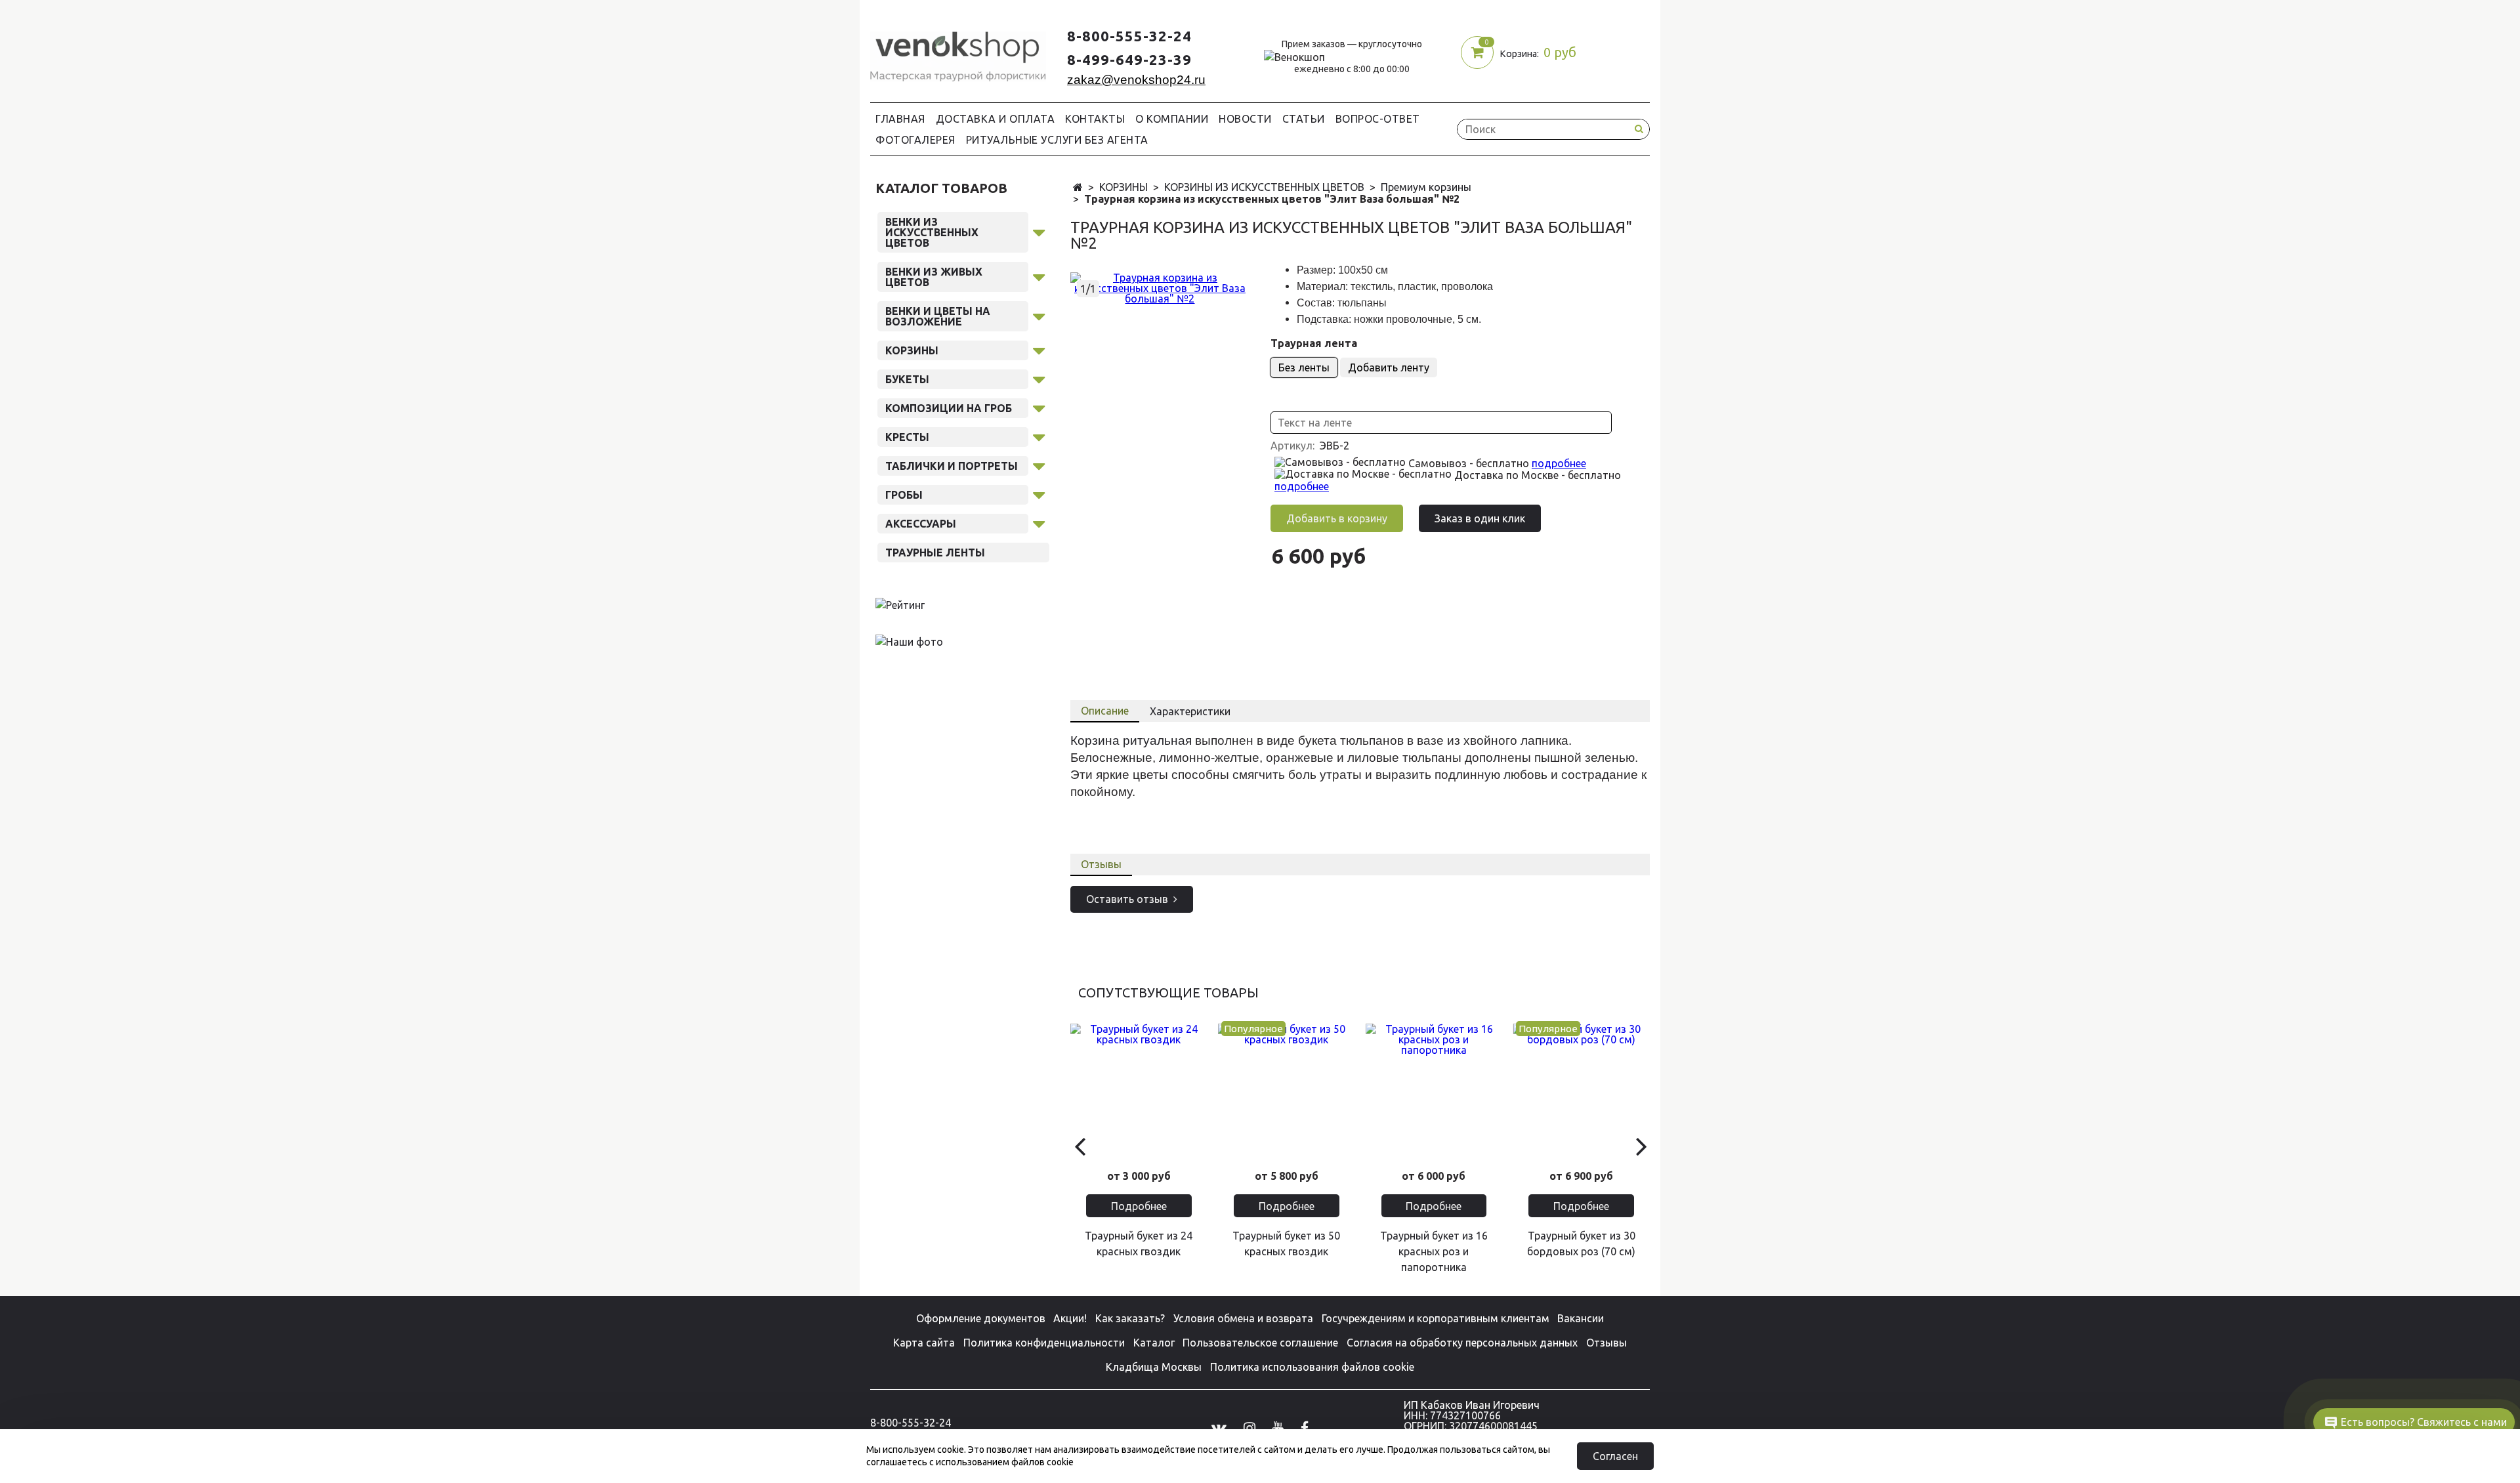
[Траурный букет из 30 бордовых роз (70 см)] (1581, 1092)
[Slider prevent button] (1079, 1145)
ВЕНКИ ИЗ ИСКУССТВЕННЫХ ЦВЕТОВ (932, 232)
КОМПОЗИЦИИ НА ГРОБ (949, 408)
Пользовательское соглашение (1260, 1343)
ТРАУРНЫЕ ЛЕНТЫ (935, 553)
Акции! (1070, 1318)
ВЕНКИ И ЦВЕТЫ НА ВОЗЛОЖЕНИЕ (938, 316)
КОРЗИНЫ (1123, 187)
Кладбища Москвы (1154, 1367)
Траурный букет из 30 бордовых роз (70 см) (1581, 1243)
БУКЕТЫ (907, 379)
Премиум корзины (1426, 187)
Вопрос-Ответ (1378, 119)
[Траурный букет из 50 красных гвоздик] (1287, 1092)
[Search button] (1639, 129)
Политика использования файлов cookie (1312, 1367)
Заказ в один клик (1480, 518)
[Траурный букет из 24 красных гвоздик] (1139, 1092)
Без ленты (1304, 367)
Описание (1105, 711)
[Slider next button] (1641, 1145)
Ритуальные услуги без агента (1057, 140)
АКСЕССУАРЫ (921, 524)
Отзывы (1101, 864)
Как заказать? (1130, 1318)
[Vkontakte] (1219, 1428)
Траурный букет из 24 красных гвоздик (1139, 1243)
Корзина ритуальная (1131, 741)
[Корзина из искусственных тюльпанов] (1160, 287)
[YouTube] (1278, 1428)
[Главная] (1078, 188)
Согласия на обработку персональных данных (1462, 1343)
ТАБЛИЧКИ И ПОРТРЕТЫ (952, 466)
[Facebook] (1305, 1428)
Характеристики (1190, 711)
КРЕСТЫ (907, 437)
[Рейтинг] (900, 604)
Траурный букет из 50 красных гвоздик (1286, 1243)
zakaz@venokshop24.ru (1136, 80)
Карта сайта (924, 1343)
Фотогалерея (915, 140)
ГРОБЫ (904, 495)
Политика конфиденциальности (1044, 1343)
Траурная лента (1314, 343)
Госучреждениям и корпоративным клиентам (1436, 1318)
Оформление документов (981, 1318)
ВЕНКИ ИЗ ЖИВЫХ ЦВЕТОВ (934, 277)
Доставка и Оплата (996, 119)
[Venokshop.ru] (958, 53)
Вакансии (1581, 1318)
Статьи (1304, 119)
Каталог (1154, 1343)
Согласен (1615, 1456)
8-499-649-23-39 (1129, 59)
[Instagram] (1249, 1428)
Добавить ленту (1389, 367)
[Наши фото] (909, 641)
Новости (1245, 119)
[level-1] (1039, 230)
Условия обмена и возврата (1243, 1318)
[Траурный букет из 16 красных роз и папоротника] (1434, 1092)
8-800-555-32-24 (1129, 36)
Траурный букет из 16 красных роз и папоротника (1434, 1251)
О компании (1172, 119)
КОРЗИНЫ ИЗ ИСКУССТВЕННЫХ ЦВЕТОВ (1264, 187)
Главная (900, 119)
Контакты (1095, 119)
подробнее (1559, 463)
